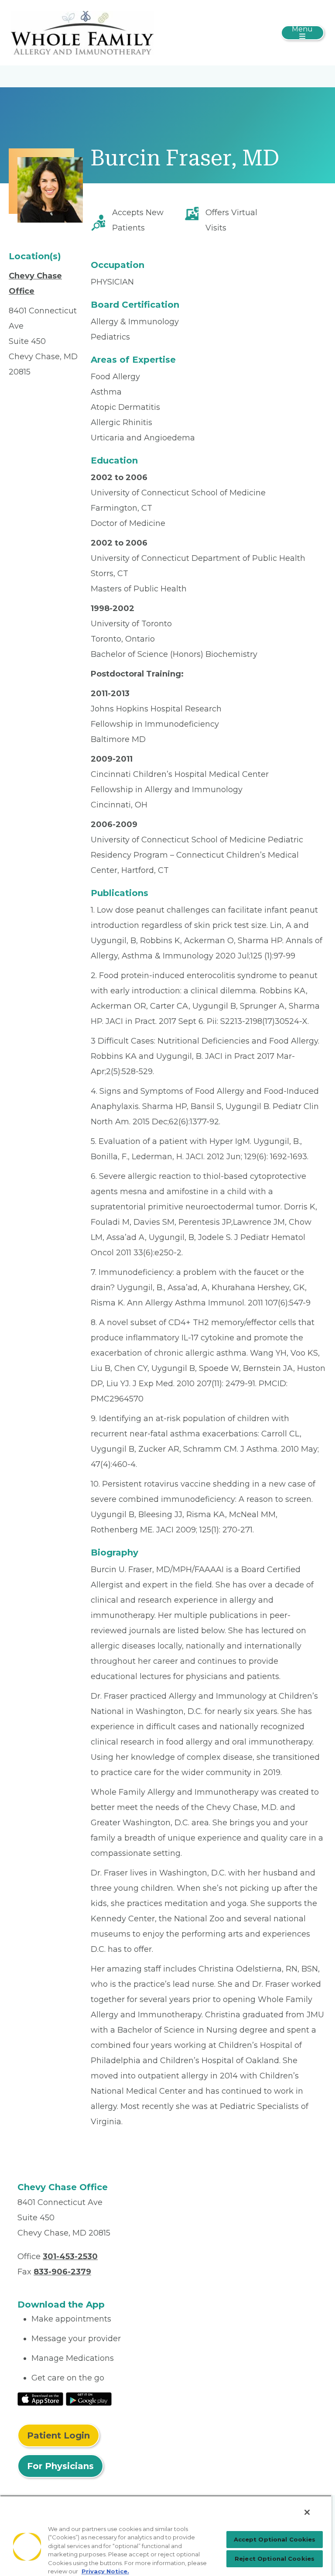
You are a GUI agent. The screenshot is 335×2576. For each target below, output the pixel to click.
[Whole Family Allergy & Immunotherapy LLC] (82, 32)
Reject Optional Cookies (275, 2559)
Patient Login (58, 2435)
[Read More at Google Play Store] (89, 2398)
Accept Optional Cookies (275, 2539)
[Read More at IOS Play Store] (40, 2398)
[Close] (307, 2512)
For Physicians (60, 2466)
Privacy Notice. (105, 2571)
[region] (166, 2536)
